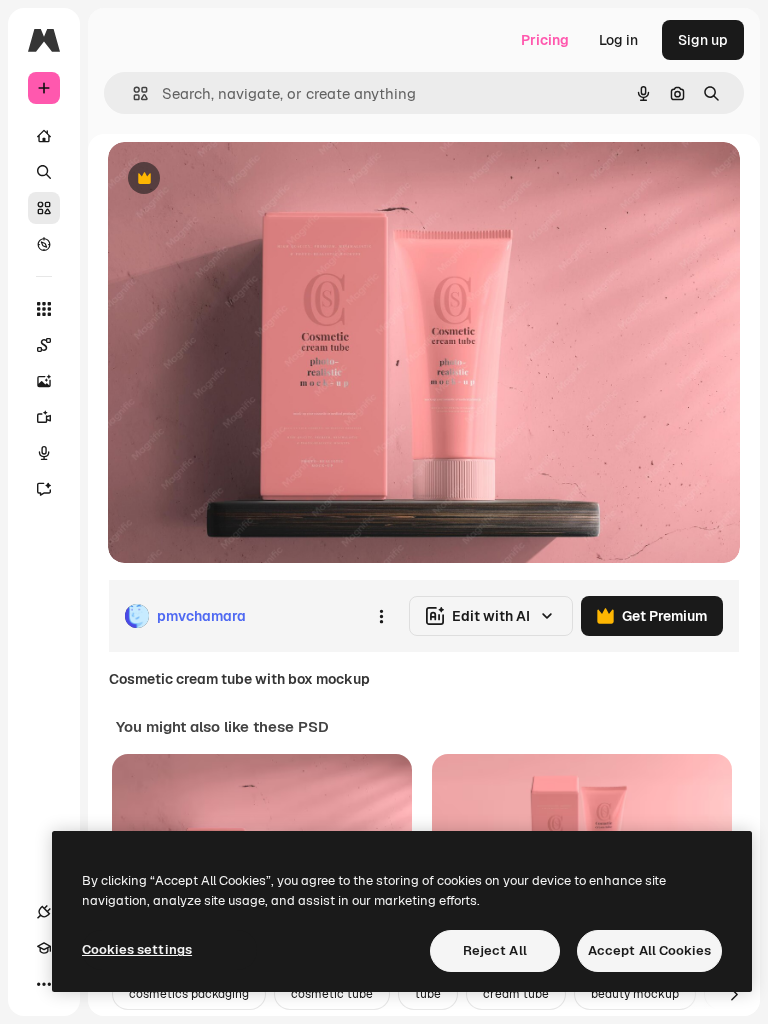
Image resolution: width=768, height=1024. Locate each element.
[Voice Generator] (44, 453)
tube (428, 994)
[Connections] (44, 912)
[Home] (44, 136)
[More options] (381, 616)
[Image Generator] (44, 381)
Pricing (545, 40)
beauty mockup (635, 994)
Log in (618, 40)
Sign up (703, 40)
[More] (44, 984)
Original (236, 179)
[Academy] (44, 948)
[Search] (44, 172)
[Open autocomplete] (132, 93)
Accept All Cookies (649, 950)
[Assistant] (44, 489)
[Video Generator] (44, 417)
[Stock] (44, 208)
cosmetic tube (332, 994)
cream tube (516, 994)
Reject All (495, 950)
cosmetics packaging (189, 994)
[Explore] (44, 244)
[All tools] (44, 309)
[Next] (734, 994)
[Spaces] (44, 345)
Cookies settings (137, 949)
